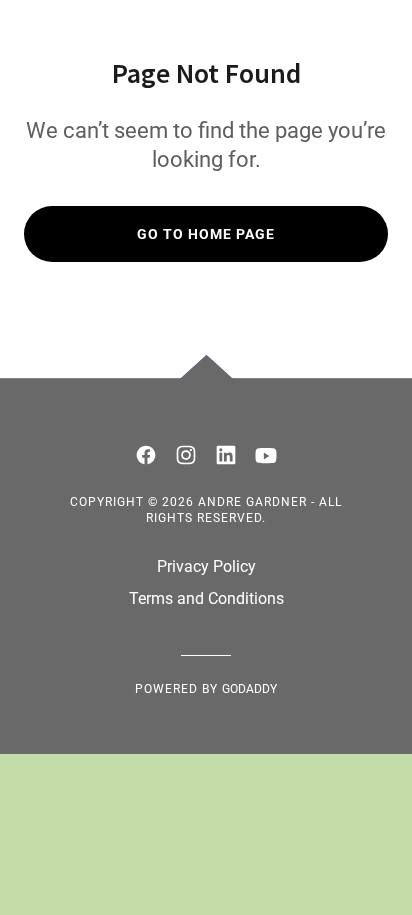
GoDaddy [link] (249, 689)
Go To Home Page (206, 234)
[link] (146, 455)
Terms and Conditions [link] (206, 598)
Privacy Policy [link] (206, 566)
